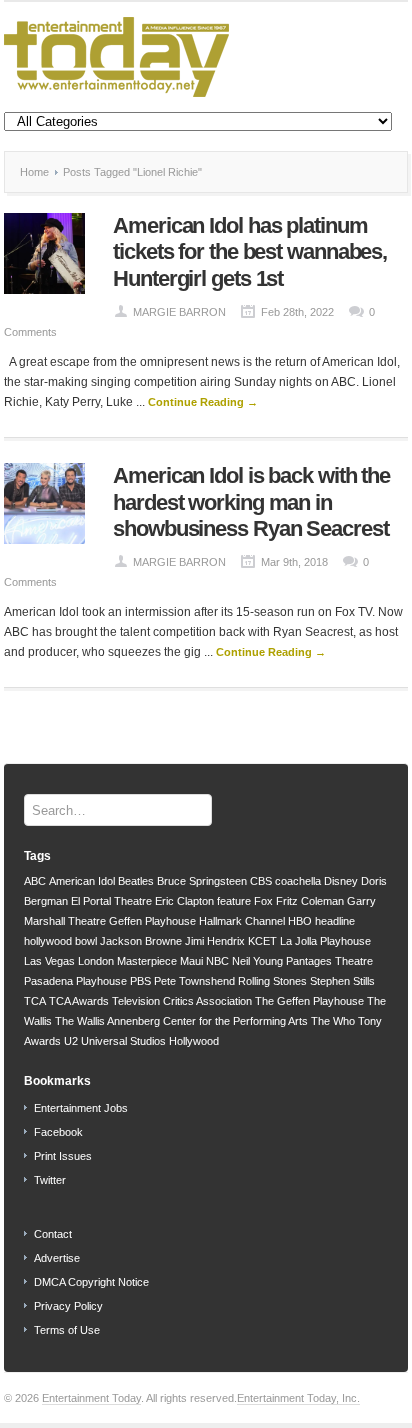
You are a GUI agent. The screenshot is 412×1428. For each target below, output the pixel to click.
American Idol (82, 881)
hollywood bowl (60, 941)
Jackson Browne (141, 941)
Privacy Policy (68, 1306)
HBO (300, 921)
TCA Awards (79, 1001)
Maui (191, 961)
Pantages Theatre (329, 961)
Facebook (58, 1132)
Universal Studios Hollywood (150, 1041)
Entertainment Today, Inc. (298, 1398)
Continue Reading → (203, 402)
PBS (140, 981)
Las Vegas (49, 961)
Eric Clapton (184, 901)
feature (234, 901)
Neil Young (257, 961)
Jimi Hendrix (215, 941)
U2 (71, 1041)
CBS (261, 881)
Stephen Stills (342, 981)
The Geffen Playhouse (309, 1001)
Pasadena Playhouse (75, 981)
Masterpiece (147, 961)
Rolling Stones (272, 981)
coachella (298, 881)
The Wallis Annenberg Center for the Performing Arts (181, 1021)
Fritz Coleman (310, 901)
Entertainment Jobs (81, 1108)
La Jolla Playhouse (325, 941)
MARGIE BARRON (179, 312)
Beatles (136, 881)
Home (34, 172)
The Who (333, 1021)
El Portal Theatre (111, 901)
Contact (53, 1234)
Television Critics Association (182, 1001)
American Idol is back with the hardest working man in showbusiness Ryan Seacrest (251, 502)
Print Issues (63, 1156)
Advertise (57, 1258)
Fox (263, 901)
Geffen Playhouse (152, 921)
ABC (35, 881)
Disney (341, 881)
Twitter (50, 1180)
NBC (217, 961)
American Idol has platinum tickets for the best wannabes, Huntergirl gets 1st (250, 252)
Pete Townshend (194, 981)
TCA (35, 1001)
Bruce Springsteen (202, 881)
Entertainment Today (91, 1398)
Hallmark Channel (242, 921)
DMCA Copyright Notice (91, 1282)
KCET (262, 941)
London (96, 961)
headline (335, 921)
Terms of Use (67, 1330)
